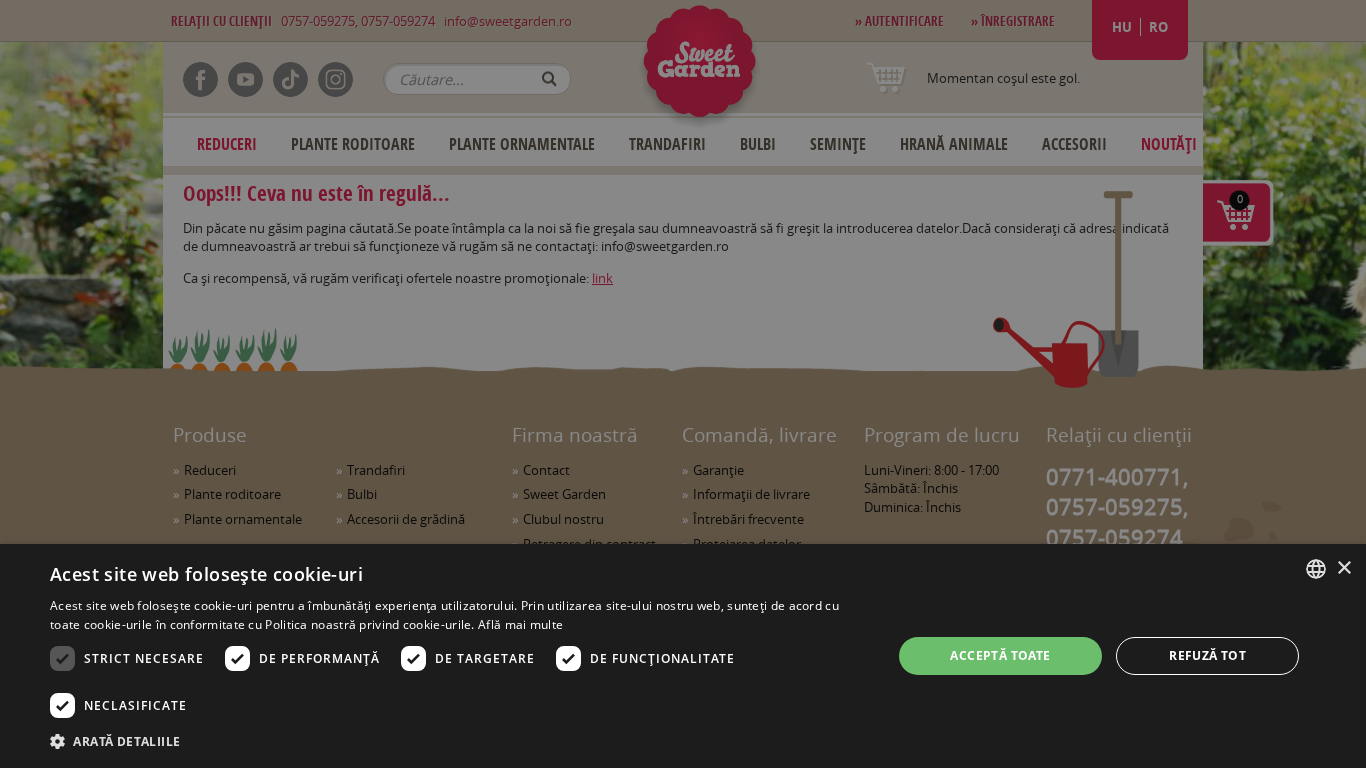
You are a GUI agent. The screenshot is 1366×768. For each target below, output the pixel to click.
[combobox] (1316, 569)
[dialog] (683, 656)
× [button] (1343, 568)
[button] (458, 741)
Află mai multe (520, 624)
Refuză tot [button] (1207, 655)
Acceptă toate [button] (1000, 655)
